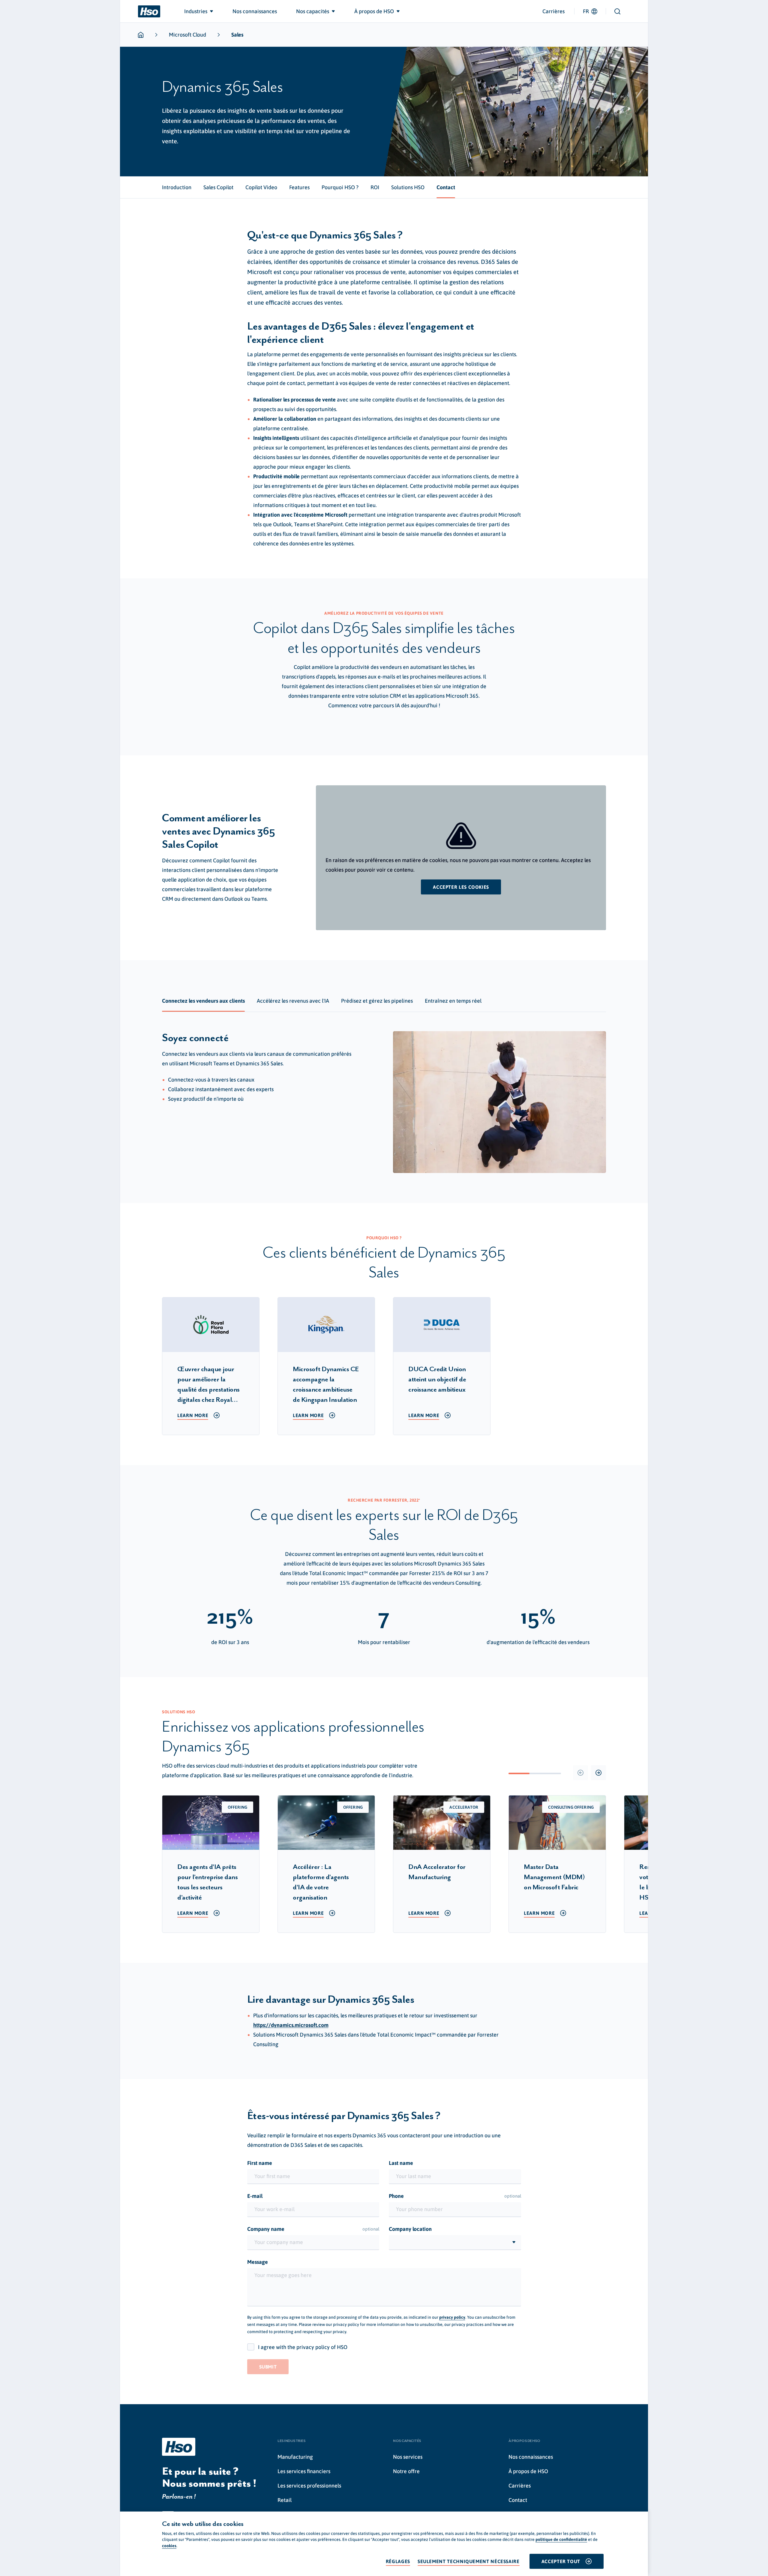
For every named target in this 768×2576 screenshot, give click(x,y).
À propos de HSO (528, 2471)
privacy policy (452, 2317)
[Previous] (580, 1773)
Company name (313, 2229)
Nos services (408, 2457)
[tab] (177, 187)
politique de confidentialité (561, 2539)
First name (260, 2163)
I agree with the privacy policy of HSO (303, 2347)
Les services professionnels (309, 2486)
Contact (518, 2500)
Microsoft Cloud (187, 35)
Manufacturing (295, 2457)
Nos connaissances (531, 2457)
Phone (455, 2196)
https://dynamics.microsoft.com (291, 2025)
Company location (410, 2229)
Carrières (553, 11)
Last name (401, 2163)
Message (258, 2262)
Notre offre (406, 2471)
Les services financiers (304, 2471)
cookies (169, 2546)
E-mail (255, 2196)
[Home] (149, 11)
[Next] (598, 1773)
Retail (285, 2500)
